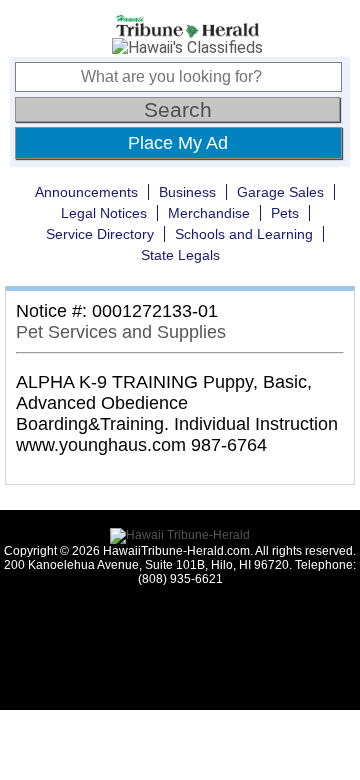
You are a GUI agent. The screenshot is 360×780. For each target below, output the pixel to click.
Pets (285, 213)
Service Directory (100, 234)
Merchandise (209, 213)
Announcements (86, 192)
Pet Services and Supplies (121, 332)
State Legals (180, 255)
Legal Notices (104, 213)
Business (187, 192)
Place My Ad (178, 143)
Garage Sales (280, 192)
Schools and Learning (244, 234)
